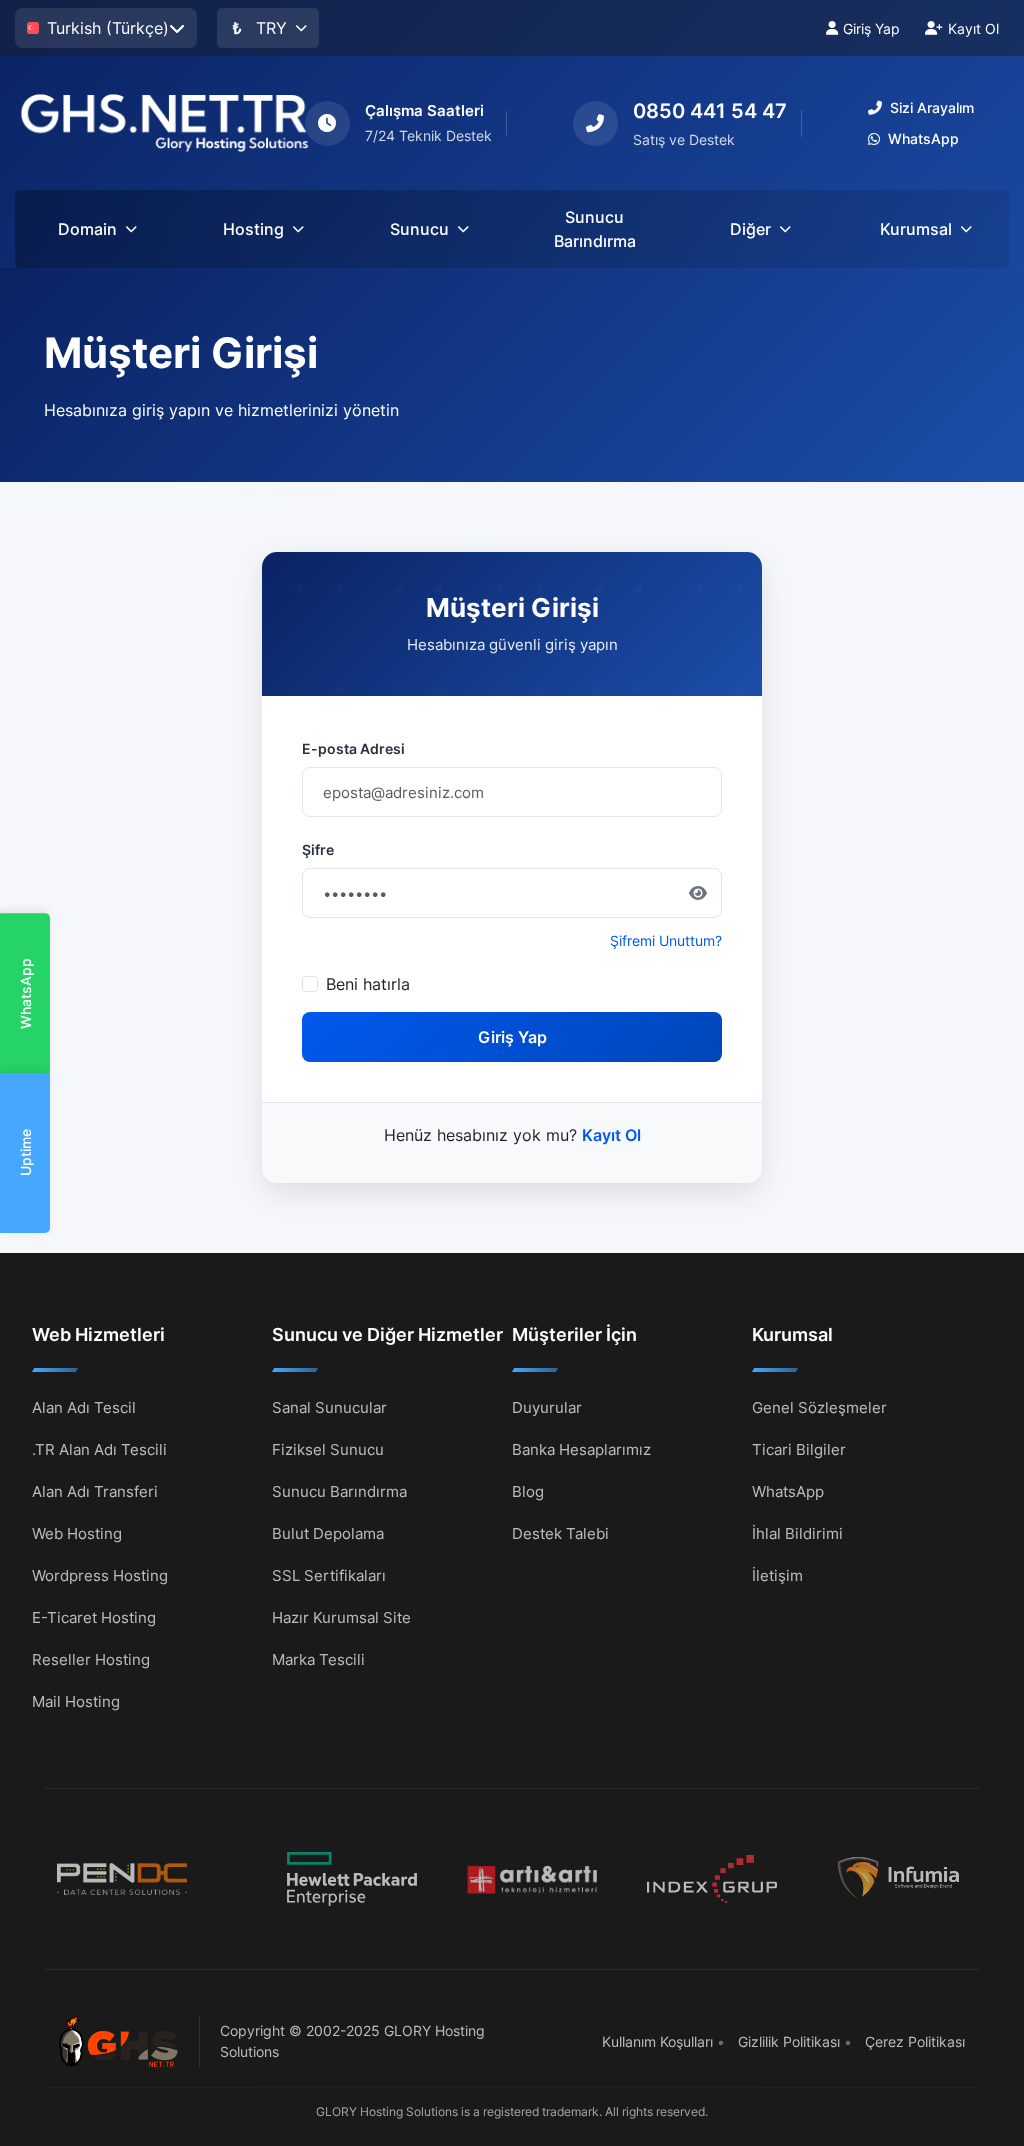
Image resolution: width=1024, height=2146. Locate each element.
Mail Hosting (76, 1701)
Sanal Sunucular (329, 1407)
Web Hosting (77, 1533)
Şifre (318, 849)
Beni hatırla (368, 984)
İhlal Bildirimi (797, 1533)
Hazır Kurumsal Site (341, 1617)
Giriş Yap (871, 28)
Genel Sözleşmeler (819, 1407)
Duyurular (547, 1407)
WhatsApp (25, 993)
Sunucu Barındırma (595, 229)
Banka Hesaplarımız (581, 1449)
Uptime (25, 1153)
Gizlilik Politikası (789, 2041)
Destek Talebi (560, 1533)
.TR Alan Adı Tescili (99, 1449)
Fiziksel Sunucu (328, 1449)
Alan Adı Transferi (95, 1491)
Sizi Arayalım (932, 107)
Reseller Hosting (91, 1659)
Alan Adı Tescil (84, 1407)
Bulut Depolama (328, 1533)
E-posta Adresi (353, 748)
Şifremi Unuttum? (666, 940)
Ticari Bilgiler (799, 1449)
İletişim (777, 1575)
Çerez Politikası (915, 2041)
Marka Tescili (318, 1659)
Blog (528, 1491)
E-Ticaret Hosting (94, 1617)
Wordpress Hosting (100, 1575)
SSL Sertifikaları (329, 1575)
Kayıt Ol (973, 28)
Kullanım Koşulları (657, 2041)
